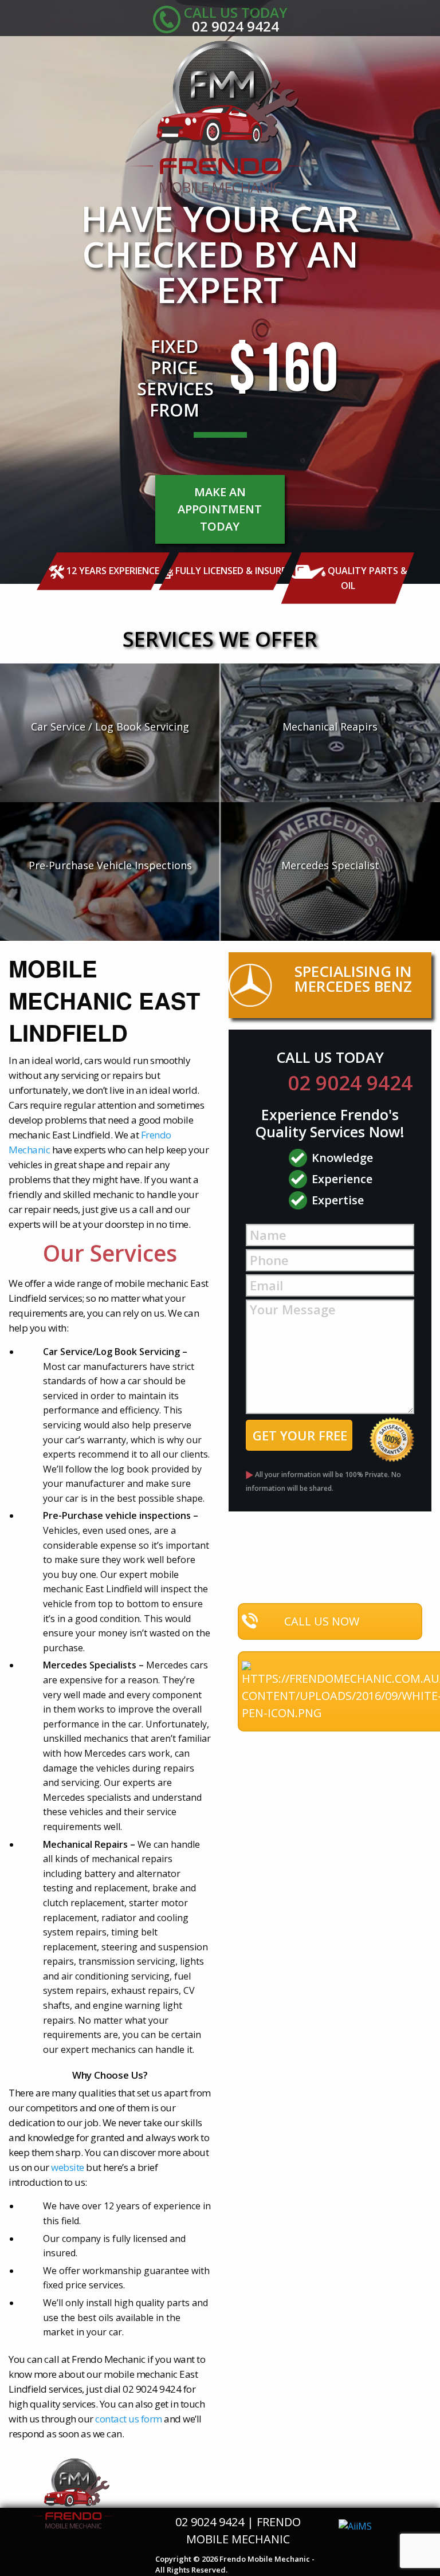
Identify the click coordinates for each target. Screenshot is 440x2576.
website (68, 2167)
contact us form (129, 2419)
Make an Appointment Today (220, 509)
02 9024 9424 (350, 1083)
